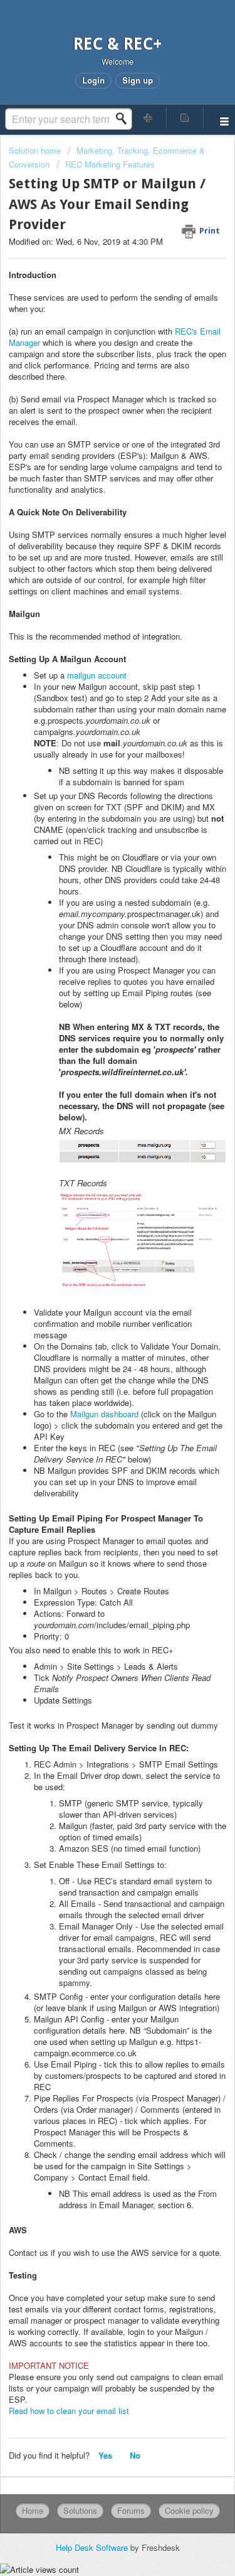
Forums (131, 2510)
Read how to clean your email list (69, 2411)
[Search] (125, 119)
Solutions (80, 2510)
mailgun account (97, 675)
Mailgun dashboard (104, 1414)
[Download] (95, 1318)
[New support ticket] (149, 118)
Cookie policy (189, 2510)
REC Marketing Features (110, 164)
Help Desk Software (93, 2547)
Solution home (36, 150)
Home (33, 2510)
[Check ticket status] (185, 118)
